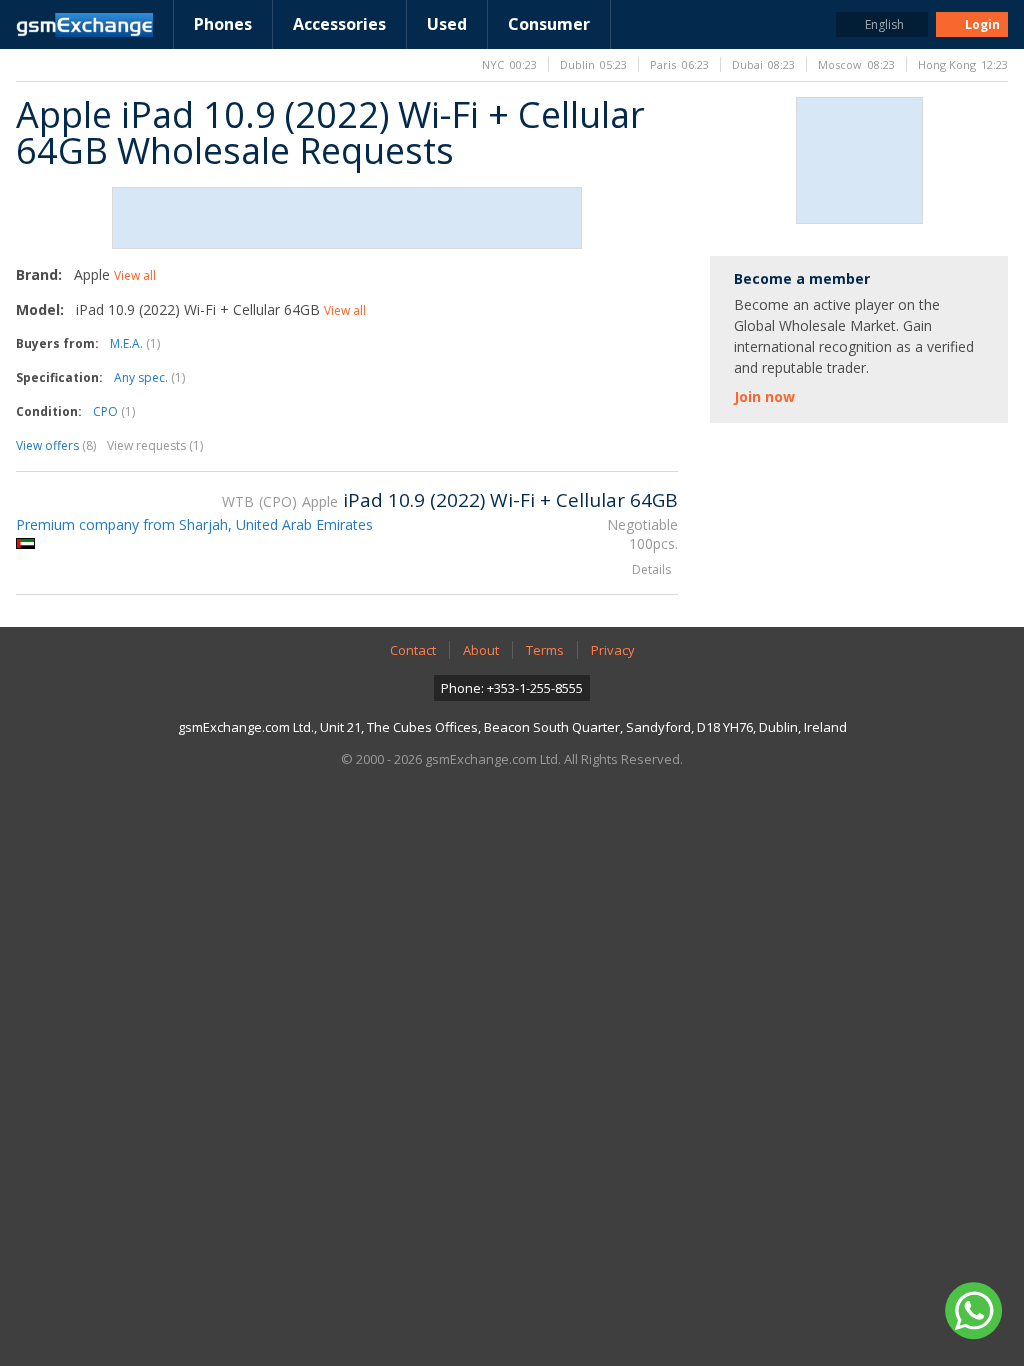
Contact (413, 650)
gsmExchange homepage (84, 25)
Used (447, 24)
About (481, 650)
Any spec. (149, 377)
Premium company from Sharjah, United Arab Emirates (194, 524)
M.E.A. (135, 343)
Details (651, 569)
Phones (223, 24)
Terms (545, 650)
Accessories (339, 24)
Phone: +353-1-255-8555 (512, 688)
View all (135, 275)
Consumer (549, 24)
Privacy (613, 650)
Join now (764, 396)
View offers (56, 445)
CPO (114, 411)
